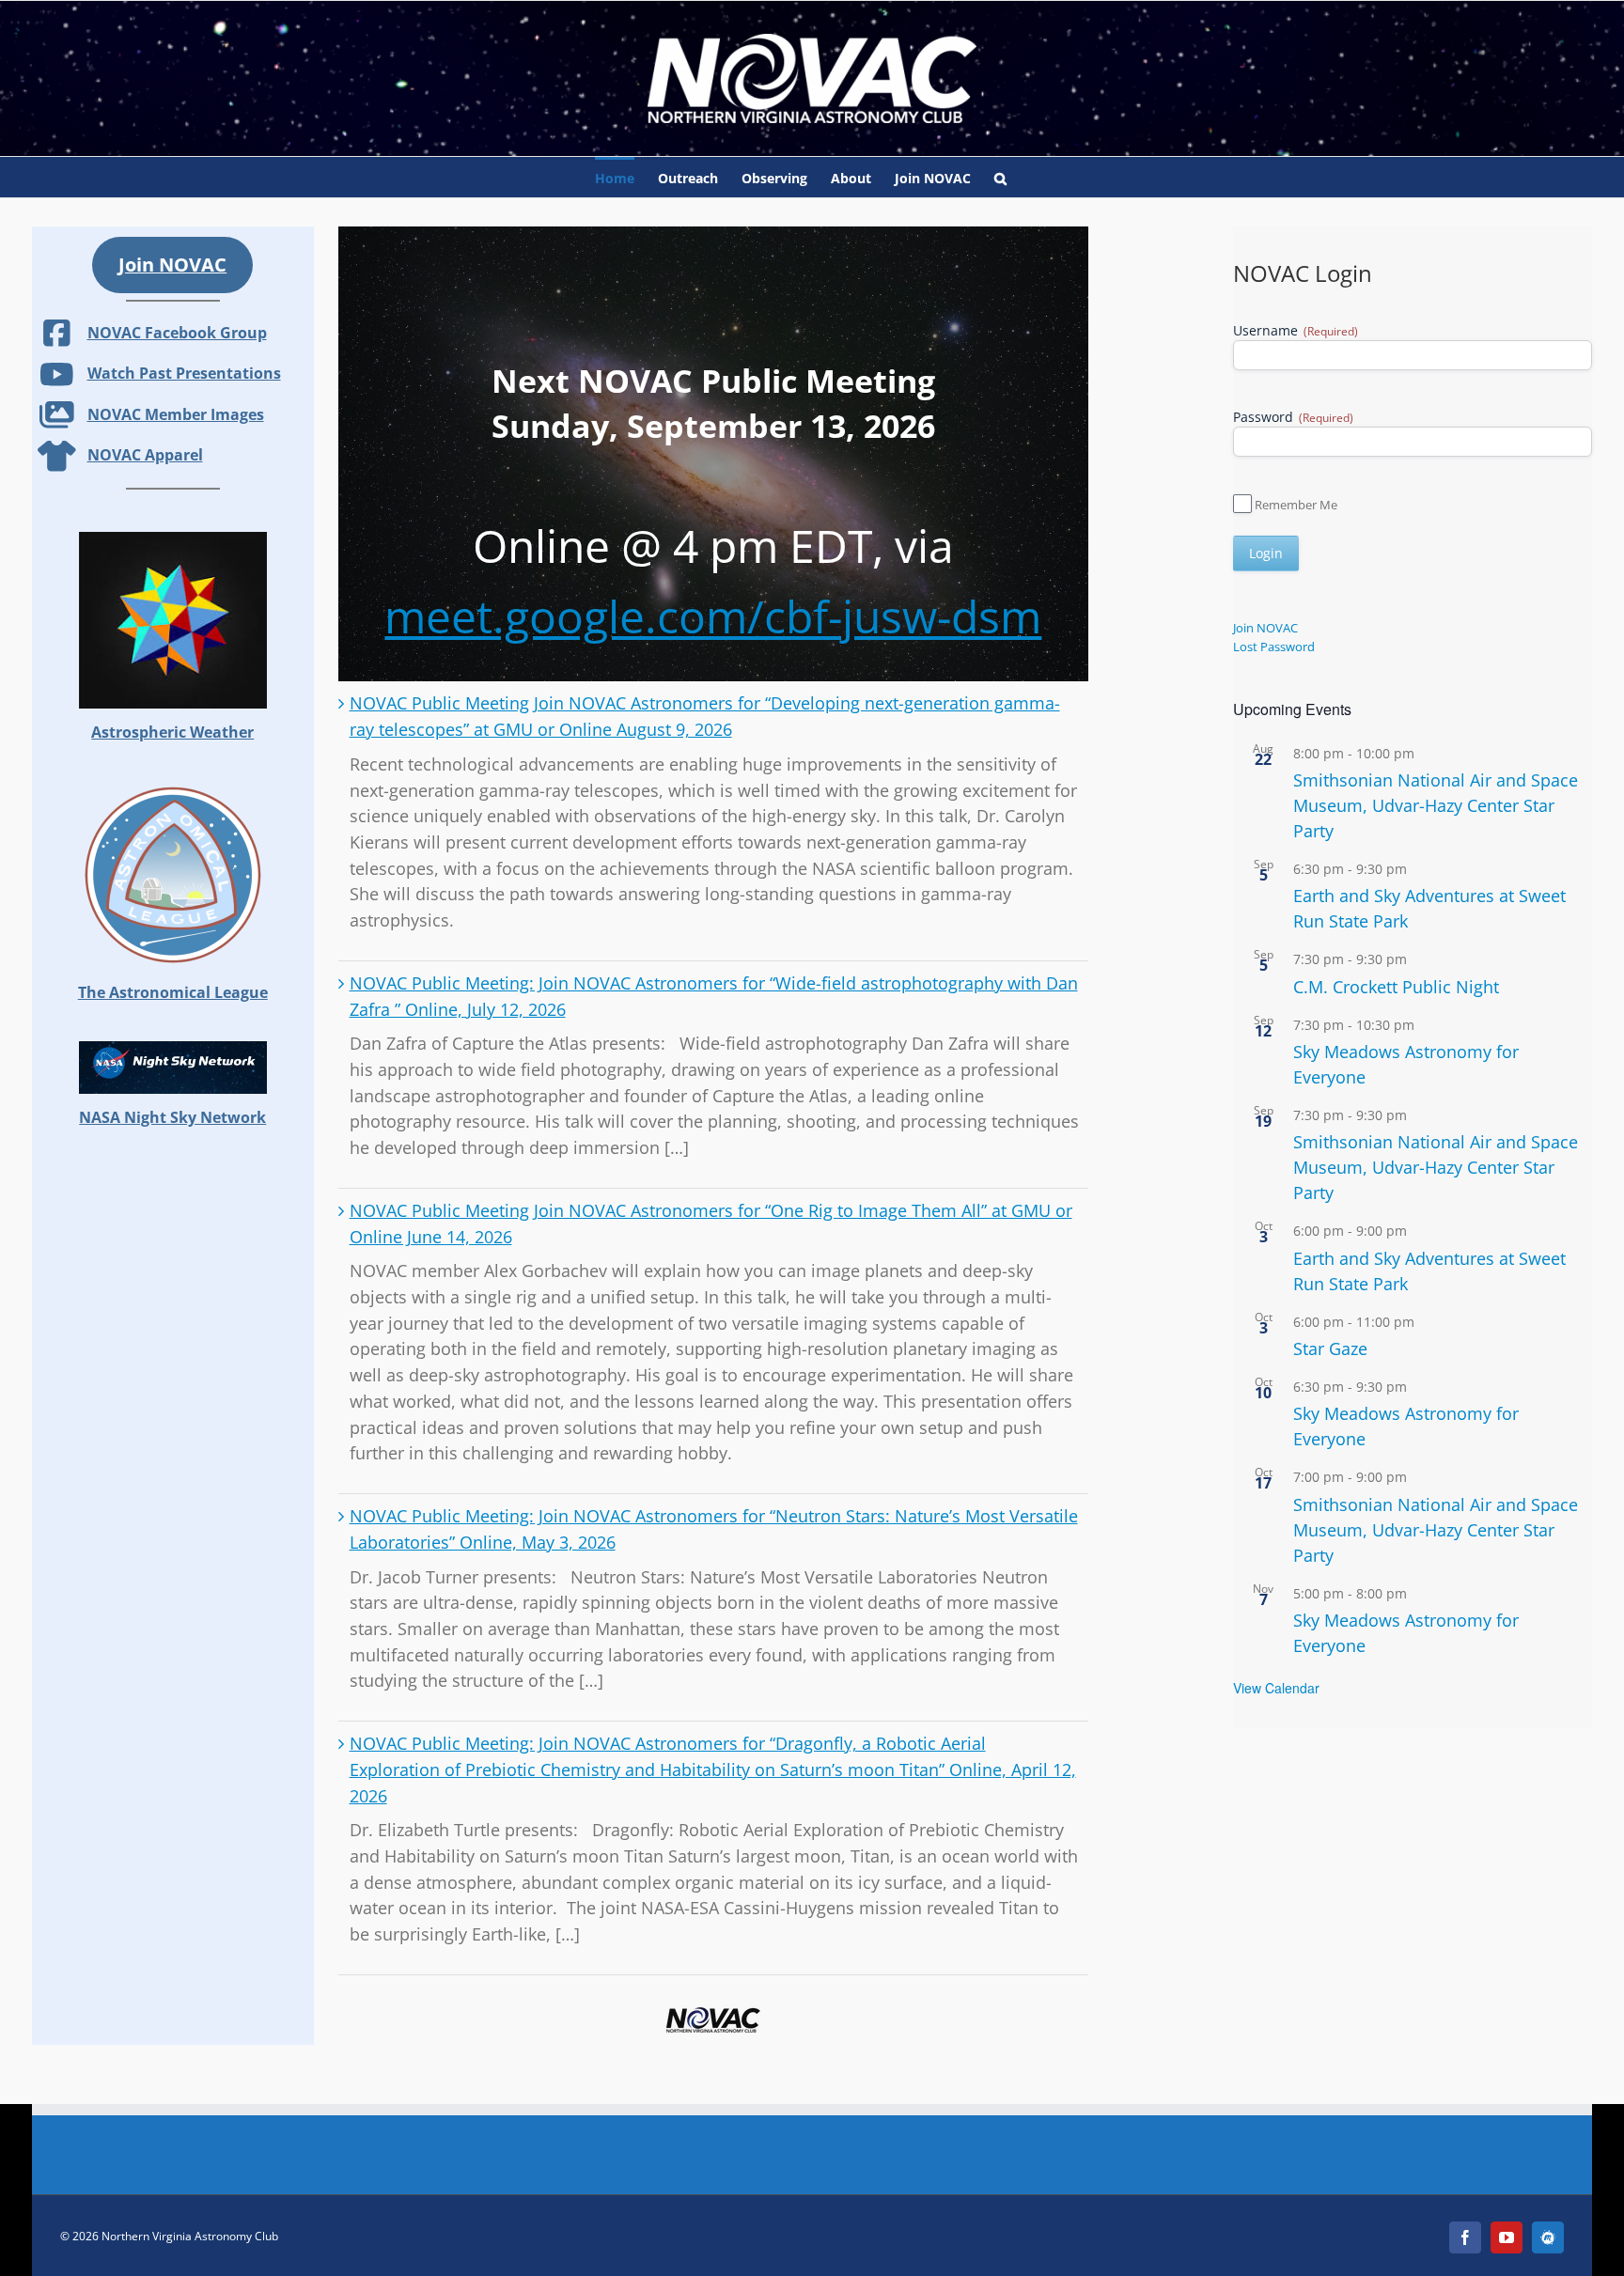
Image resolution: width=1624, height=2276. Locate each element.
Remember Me (1296, 505)
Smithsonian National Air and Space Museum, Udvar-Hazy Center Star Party (1436, 805)
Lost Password (1274, 647)
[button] (1000, 177)
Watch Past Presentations (184, 373)
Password (1293, 417)
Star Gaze (1330, 1348)
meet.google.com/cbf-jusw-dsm (713, 616)
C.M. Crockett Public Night (1396, 987)
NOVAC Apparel (145, 455)
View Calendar (1276, 1688)
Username (1296, 330)
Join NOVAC (1265, 628)
